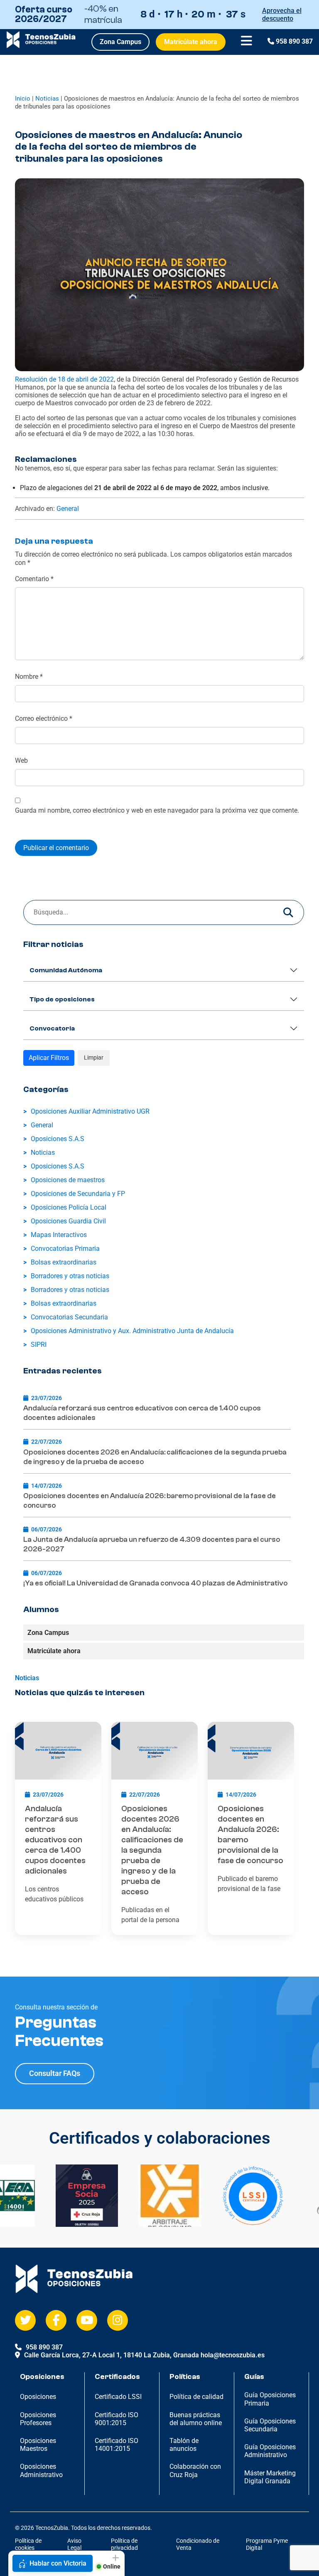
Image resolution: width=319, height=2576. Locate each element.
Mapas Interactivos (59, 1235)
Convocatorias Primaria (65, 1249)
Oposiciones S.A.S (58, 1139)
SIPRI (39, 1345)
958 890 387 (294, 41)
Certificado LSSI (118, 2397)
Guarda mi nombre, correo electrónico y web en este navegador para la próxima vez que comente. (157, 810)
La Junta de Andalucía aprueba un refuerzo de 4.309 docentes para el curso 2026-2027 (152, 1544)
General (68, 509)
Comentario (34, 579)
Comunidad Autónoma (66, 970)
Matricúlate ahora (191, 42)
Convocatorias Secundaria (69, 1317)
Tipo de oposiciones (62, 999)
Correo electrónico (44, 719)
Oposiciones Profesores (38, 2419)
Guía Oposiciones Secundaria (270, 2425)
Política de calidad (196, 2397)
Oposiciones (38, 2397)
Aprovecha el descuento (282, 15)
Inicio (23, 99)
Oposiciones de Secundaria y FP (78, 1194)
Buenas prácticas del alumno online (196, 2419)
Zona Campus (120, 42)
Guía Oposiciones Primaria (270, 2399)
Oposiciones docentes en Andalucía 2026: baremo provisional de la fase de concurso (150, 1501)
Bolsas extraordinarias (64, 1262)
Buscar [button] (288, 912)
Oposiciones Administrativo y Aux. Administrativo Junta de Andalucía (132, 1331)
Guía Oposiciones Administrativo (270, 2451)
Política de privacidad (124, 2544)
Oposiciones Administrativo (41, 2470)
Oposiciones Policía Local (69, 1207)
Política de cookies (28, 2544)
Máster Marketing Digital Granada (270, 2477)
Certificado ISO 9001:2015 (117, 2419)
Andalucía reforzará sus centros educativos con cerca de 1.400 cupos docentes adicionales (142, 1413)
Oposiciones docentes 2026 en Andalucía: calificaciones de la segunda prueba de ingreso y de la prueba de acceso (155, 1457)
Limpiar (94, 1058)
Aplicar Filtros (49, 1058)
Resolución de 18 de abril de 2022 (64, 379)
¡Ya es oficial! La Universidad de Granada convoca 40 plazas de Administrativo (155, 1583)
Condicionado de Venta (198, 2544)
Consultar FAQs (55, 2073)
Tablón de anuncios (184, 2445)
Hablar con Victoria (58, 2563)
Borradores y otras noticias (70, 1276)
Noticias (47, 99)
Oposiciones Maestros (38, 2445)
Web (21, 760)
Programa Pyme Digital (267, 2544)
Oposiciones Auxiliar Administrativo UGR (90, 1111)
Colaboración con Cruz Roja (195, 2470)
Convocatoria (52, 1028)
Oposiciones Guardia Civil (68, 1221)
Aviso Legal (74, 2544)
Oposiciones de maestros (68, 1180)
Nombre (29, 677)
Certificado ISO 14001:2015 (117, 2445)
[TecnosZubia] (41, 46)
